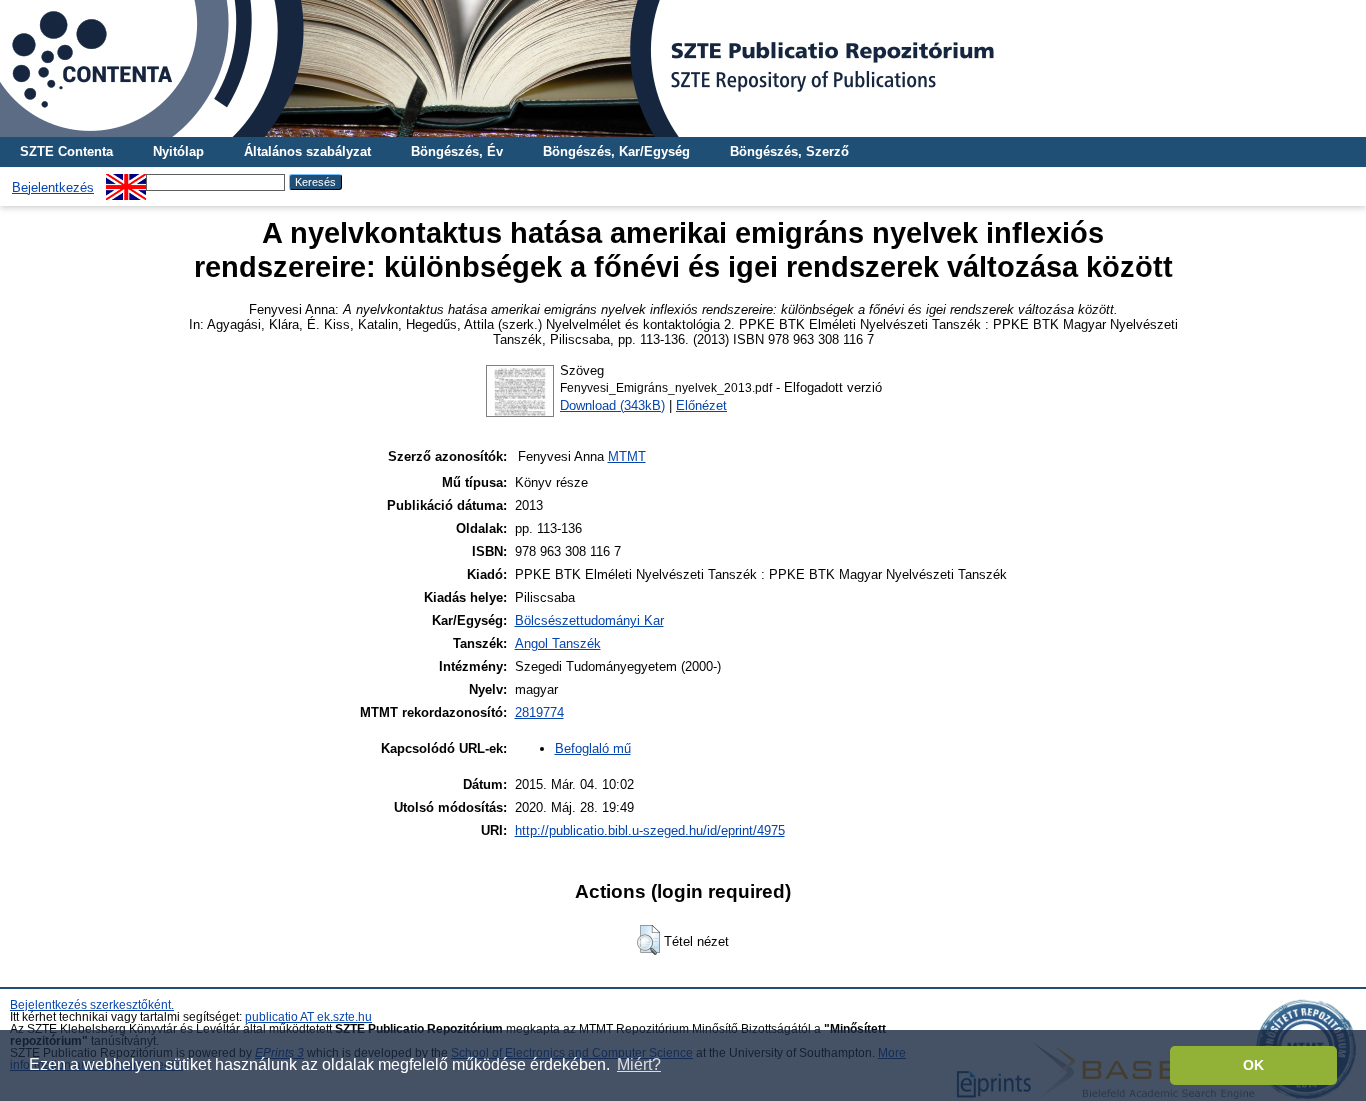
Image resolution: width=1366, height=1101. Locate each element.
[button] (648, 940)
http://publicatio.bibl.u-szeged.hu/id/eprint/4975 (650, 830)
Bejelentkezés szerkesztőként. (92, 1005)
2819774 (539, 712)
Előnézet (701, 405)
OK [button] (1253, 1065)
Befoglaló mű (593, 748)
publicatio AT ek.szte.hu (308, 1017)
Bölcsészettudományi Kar (589, 620)
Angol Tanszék (558, 643)
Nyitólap (178, 151)
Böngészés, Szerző (789, 151)
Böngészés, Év (457, 151)
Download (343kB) (612, 405)
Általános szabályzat (307, 151)
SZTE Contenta (66, 151)
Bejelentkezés (53, 187)
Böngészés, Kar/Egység (616, 151)
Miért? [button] (639, 1064)
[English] (126, 181)
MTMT (627, 456)
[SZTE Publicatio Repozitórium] (683, 68)
